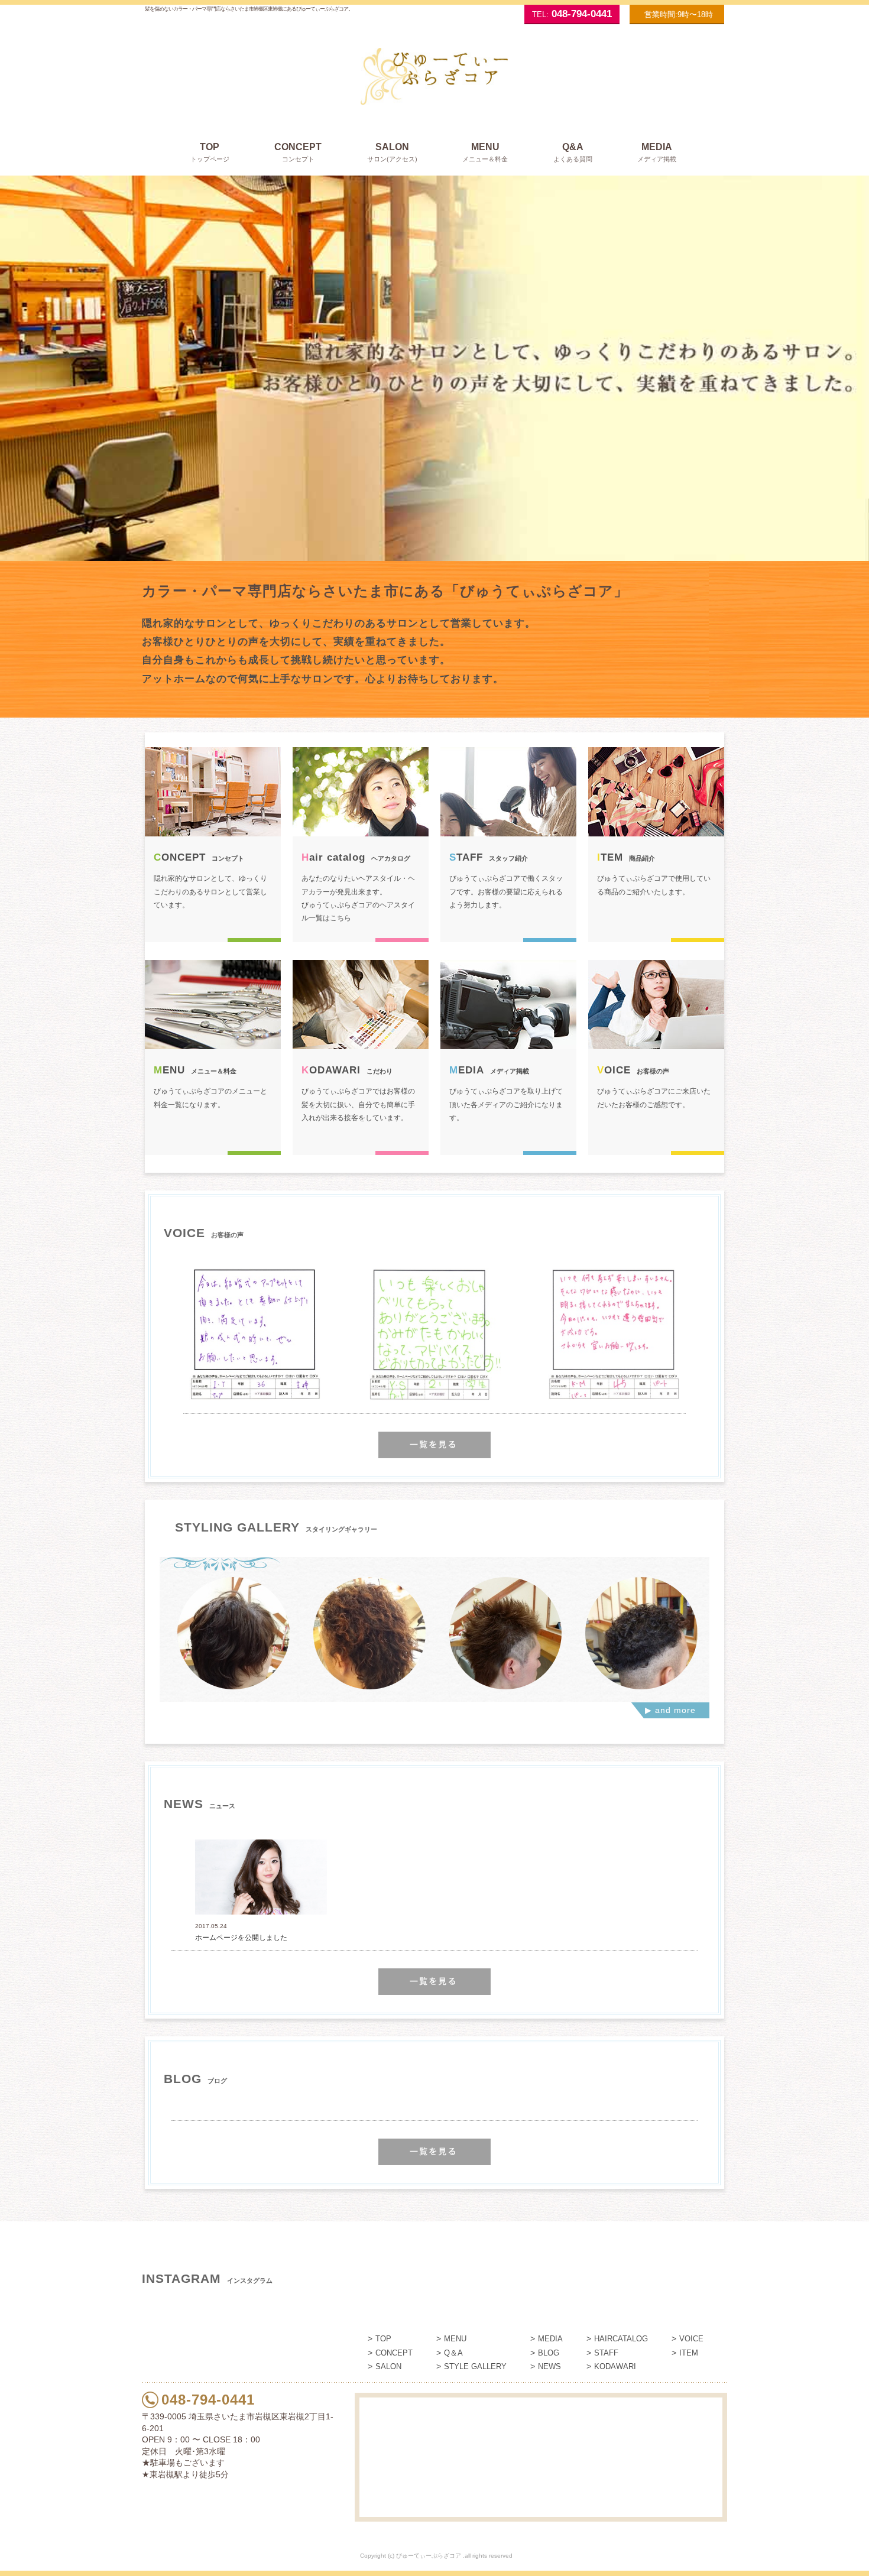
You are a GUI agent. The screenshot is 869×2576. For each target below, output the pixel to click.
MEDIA (550, 2339)
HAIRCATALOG (621, 2339)
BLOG (549, 2353)
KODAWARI (615, 2366)
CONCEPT (394, 2353)
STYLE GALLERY (475, 2366)
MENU (455, 2339)
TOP (383, 2339)
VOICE (691, 2339)
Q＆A (453, 2353)
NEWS (549, 2366)
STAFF (606, 2353)
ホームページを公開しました (241, 1938)
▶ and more (670, 1710)
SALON (388, 2366)
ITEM (689, 2353)
